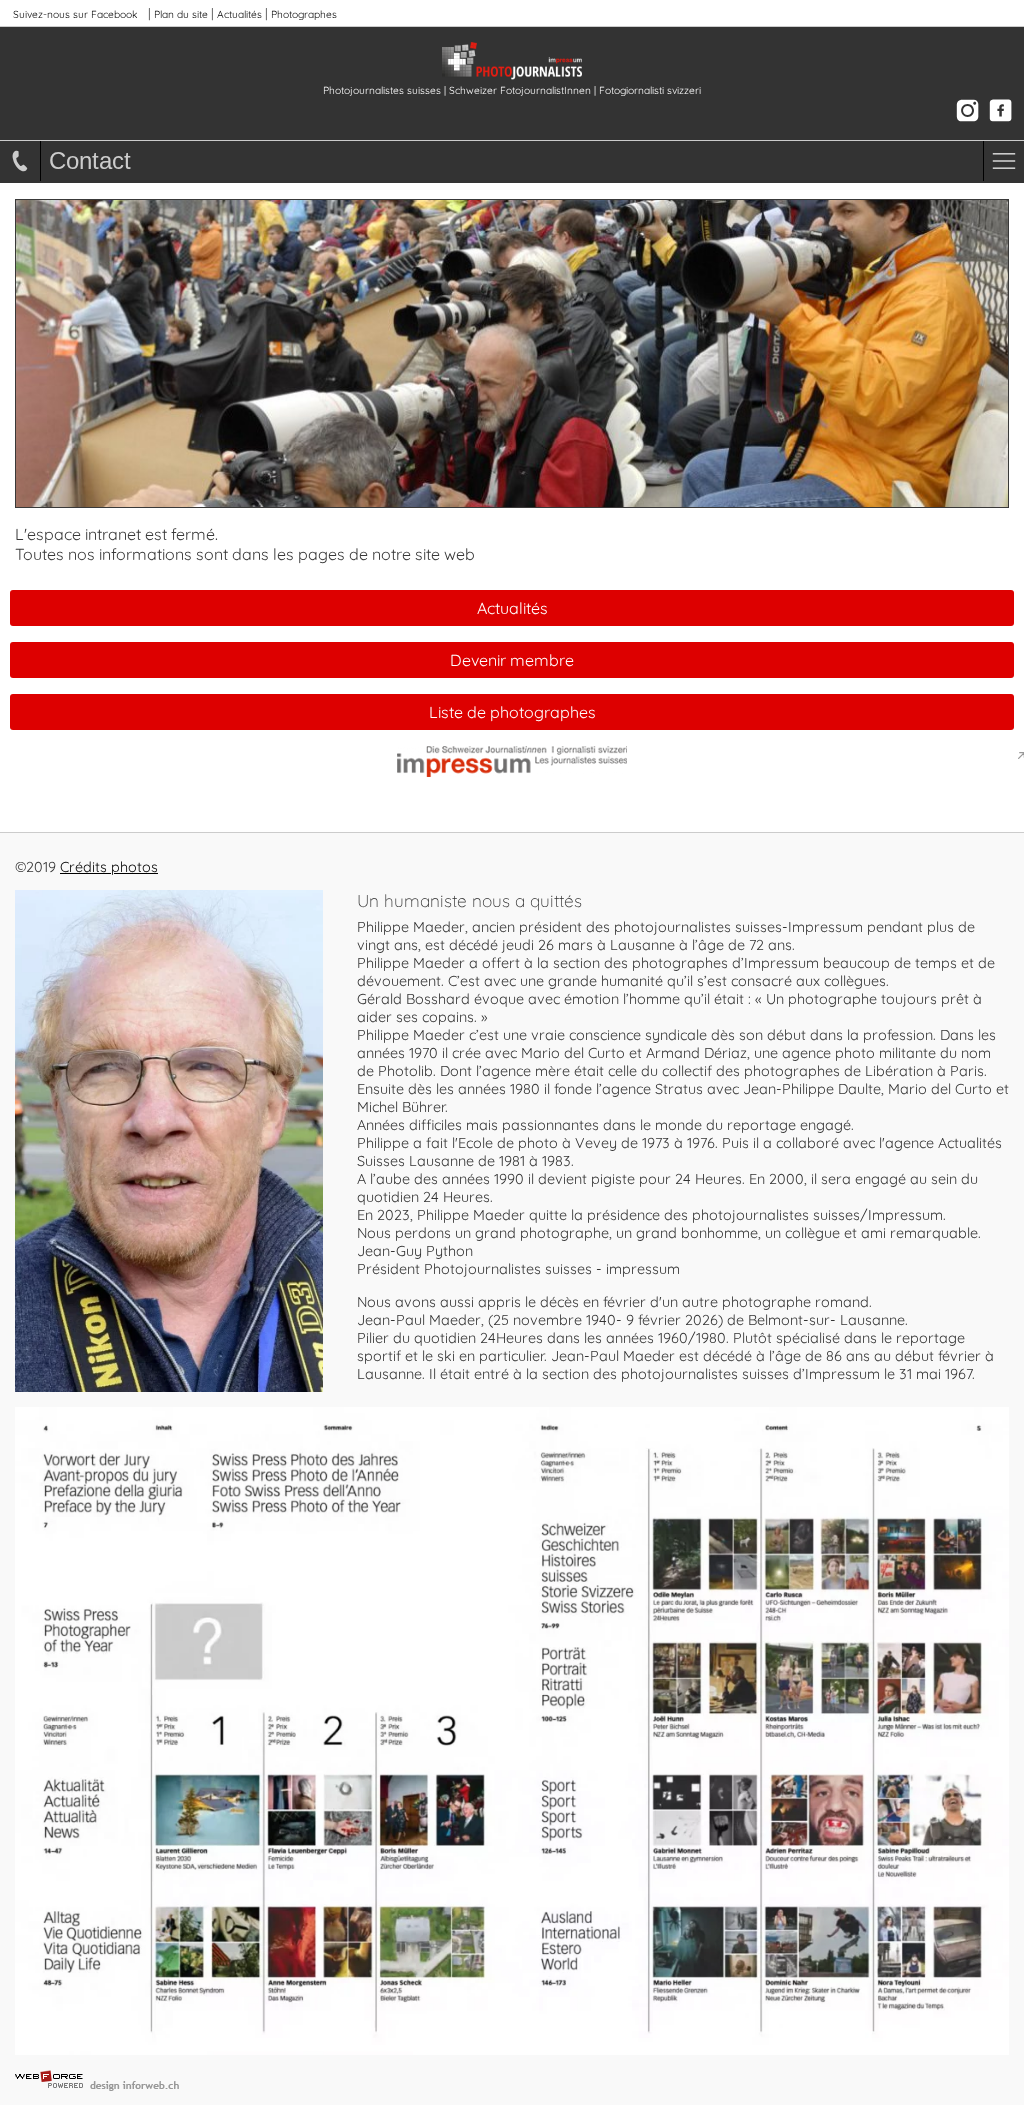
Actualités (239, 14)
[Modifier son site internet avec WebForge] (519, 2080)
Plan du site (181, 14)
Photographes (304, 14)
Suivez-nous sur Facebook (75, 14)
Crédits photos (109, 867)
